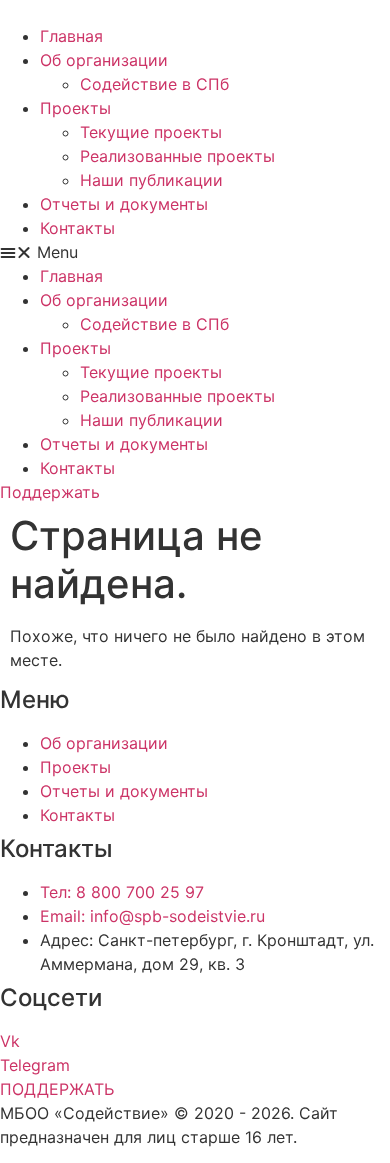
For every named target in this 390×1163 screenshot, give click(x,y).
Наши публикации (151, 180)
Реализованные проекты (177, 156)
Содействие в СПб (154, 84)
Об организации (104, 60)
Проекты (75, 108)
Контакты (77, 228)
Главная (71, 36)
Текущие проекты (151, 132)
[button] (195, 252)
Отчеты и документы (124, 204)
